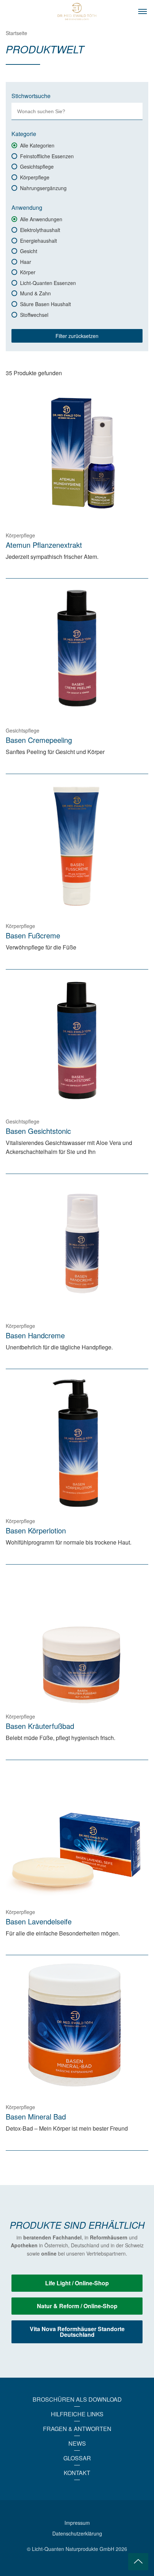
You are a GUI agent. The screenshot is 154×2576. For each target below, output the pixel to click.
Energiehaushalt (38, 241)
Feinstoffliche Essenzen (47, 156)
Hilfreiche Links (77, 2414)
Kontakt (77, 2473)
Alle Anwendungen (41, 219)
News (77, 2443)
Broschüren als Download (77, 2399)
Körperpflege (35, 177)
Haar (26, 262)
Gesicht (29, 251)
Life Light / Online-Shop (77, 2283)
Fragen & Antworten (77, 2429)
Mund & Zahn (35, 293)
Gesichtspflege (37, 166)
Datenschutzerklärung (77, 2533)
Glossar (77, 2458)
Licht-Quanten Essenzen (48, 283)
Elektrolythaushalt (40, 230)
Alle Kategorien (37, 145)
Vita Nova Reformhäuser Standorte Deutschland (77, 2332)
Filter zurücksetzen (77, 336)
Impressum (77, 2523)
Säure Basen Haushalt (45, 304)
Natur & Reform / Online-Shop (77, 2306)
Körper (28, 272)
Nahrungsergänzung (43, 188)
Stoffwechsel (34, 315)
